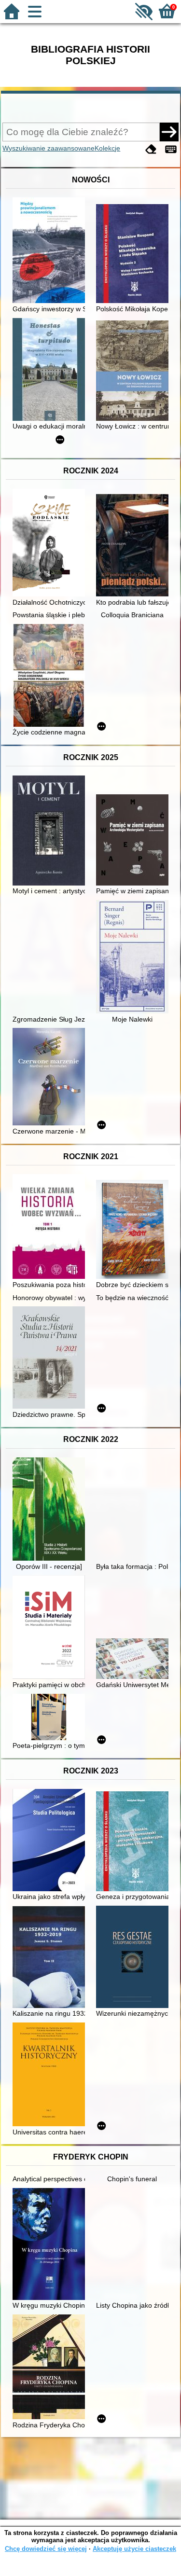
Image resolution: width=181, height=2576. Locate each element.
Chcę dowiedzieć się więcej (46, 2549)
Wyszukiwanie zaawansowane (49, 148)
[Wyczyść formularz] (151, 149)
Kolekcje (107, 148)
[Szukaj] (169, 132)
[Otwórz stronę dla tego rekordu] (51, 251)
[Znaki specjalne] (171, 149)
